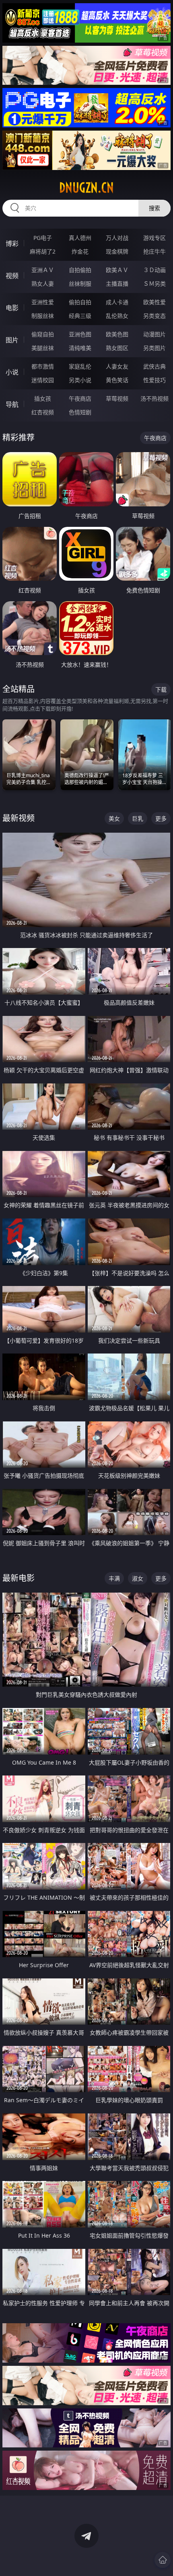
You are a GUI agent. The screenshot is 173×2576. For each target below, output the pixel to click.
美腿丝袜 (43, 348)
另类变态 (154, 316)
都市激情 (43, 366)
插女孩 (43, 398)
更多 (161, 818)
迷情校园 (43, 380)
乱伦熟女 (117, 316)
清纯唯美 (80, 348)
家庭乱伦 (80, 366)
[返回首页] (163, 2560)
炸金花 (80, 251)
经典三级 (80, 316)
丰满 (114, 1578)
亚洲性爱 (43, 302)
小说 (12, 372)
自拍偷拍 (80, 270)
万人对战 (117, 238)
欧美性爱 (154, 302)
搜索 (154, 208)
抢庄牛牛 (154, 251)
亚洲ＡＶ (43, 270)
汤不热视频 (154, 398)
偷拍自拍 (80, 302)
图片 (12, 340)
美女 (114, 818)
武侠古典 (154, 366)
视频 (12, 276)
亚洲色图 (80, 334)
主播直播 (117, 284)
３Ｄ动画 (154, 270)
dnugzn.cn (86, 188)
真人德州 (80, 238)
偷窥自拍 (43, 334)
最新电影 (19, 1578)
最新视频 (19, 818)
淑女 (138, 1578)
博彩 (12, 244)
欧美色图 (117, 334)
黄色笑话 (117, 380)
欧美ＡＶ (117, 270)
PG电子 (43, 238)
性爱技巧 (154, 380)
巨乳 (138, 818)
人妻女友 (117, 366)
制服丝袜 (43, 316)
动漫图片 (154, 334)
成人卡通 (117, 302)
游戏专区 (154, 238)
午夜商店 (80, 398)
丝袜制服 (80, 284)
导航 (12, 404)
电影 (12, 308)
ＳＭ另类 (154, 284)
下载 (161, 689)
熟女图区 (117, 348)
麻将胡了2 (43, 251)
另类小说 (80, 380)
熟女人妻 (43, 284)
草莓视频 (117, 398)
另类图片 (154, 348)
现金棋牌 (117, 251)
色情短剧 (80, 412)
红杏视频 (43, 412)
